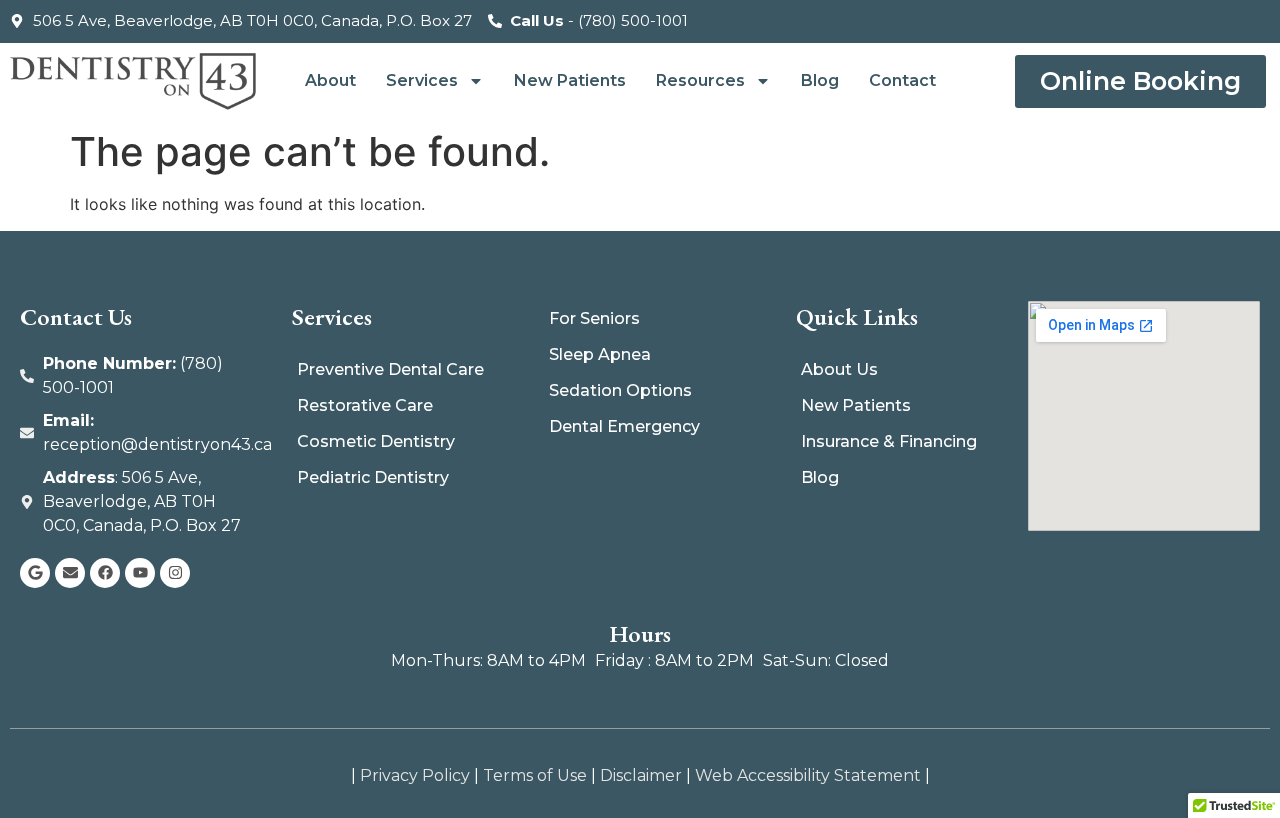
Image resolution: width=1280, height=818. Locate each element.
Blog (820, 80)
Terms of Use (535, 775)
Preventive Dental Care (390, 369)
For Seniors (594, 318)
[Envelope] (70, 573)
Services (422, 80)
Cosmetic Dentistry (376, 441)
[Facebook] (105, 573)
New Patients (570, 80)
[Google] (35, 573)
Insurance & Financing (889, 441)
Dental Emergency (624, 426)
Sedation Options (620, 390)
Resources (700, 80)
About (330, 80)
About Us (839, 369)
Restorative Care (365, 405)
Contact (902, 80)
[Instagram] (175, 573)
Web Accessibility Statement (808, 775)
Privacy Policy (415, 775)
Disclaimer (641, 775)
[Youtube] (140, 573)
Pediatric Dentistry (373, 477)
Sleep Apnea (600, 354)
